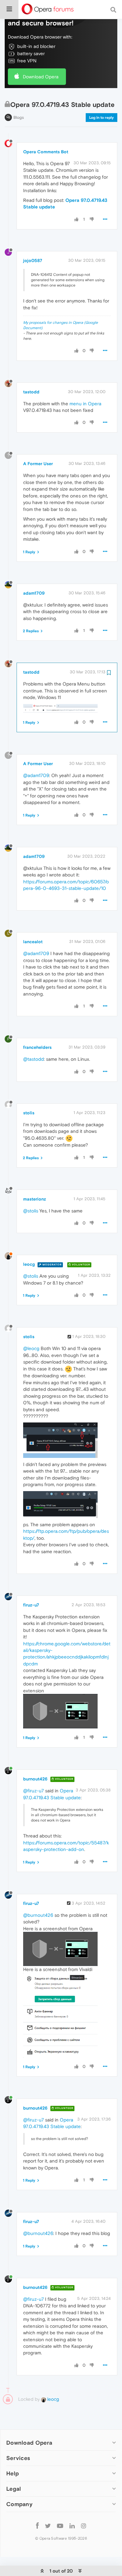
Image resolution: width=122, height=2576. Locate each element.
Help (13, 2473)
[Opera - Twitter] (48, 2525)
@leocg (31, 1348)
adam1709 (34, 593)
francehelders (37, 1047)
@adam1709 (36, 775)
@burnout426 (38, 1915)
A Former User (38, 464)
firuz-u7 (31, 1605)
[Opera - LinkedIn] (72, 2525)
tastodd (31, 392)
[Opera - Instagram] (84, 2525)
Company (19, 2504)
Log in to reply (102, 118)
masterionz (35, 1199)
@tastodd (33, 1059)
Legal (14, 2489)
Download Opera (41, 77)
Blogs (19, 117)
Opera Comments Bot (46, 152)
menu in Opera (85, 404)
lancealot (33, 942)
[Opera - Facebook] (37, 2525)
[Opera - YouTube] (60, 2525)
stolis (29, 1113)
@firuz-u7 (33, 1791)
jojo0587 (33, 260)
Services (18, 2458)
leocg (29, 1264)
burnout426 (35, 1779)
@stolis (31, 1211)
